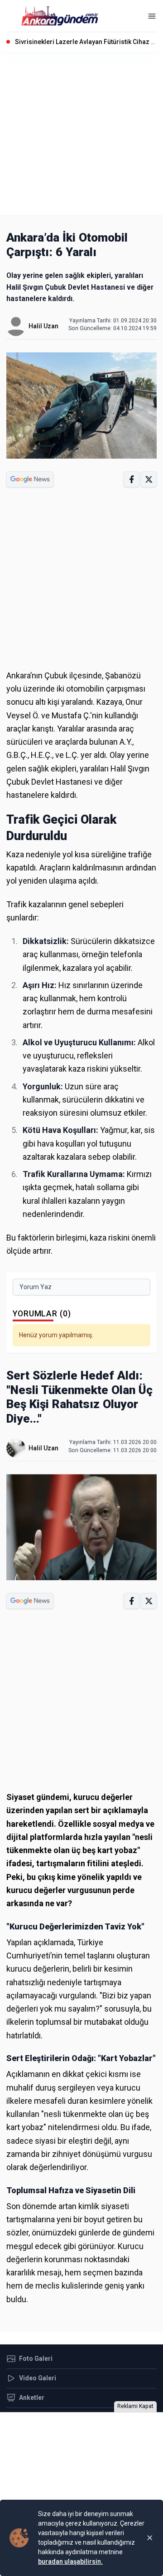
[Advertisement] (81, 133)
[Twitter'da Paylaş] (149, 479)
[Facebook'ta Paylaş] (132, 479)
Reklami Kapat (135, 2406)
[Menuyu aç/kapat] (152, 16)
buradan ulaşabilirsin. (70, 2561)
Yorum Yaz (36, 1287)
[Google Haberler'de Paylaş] (30, 479)
